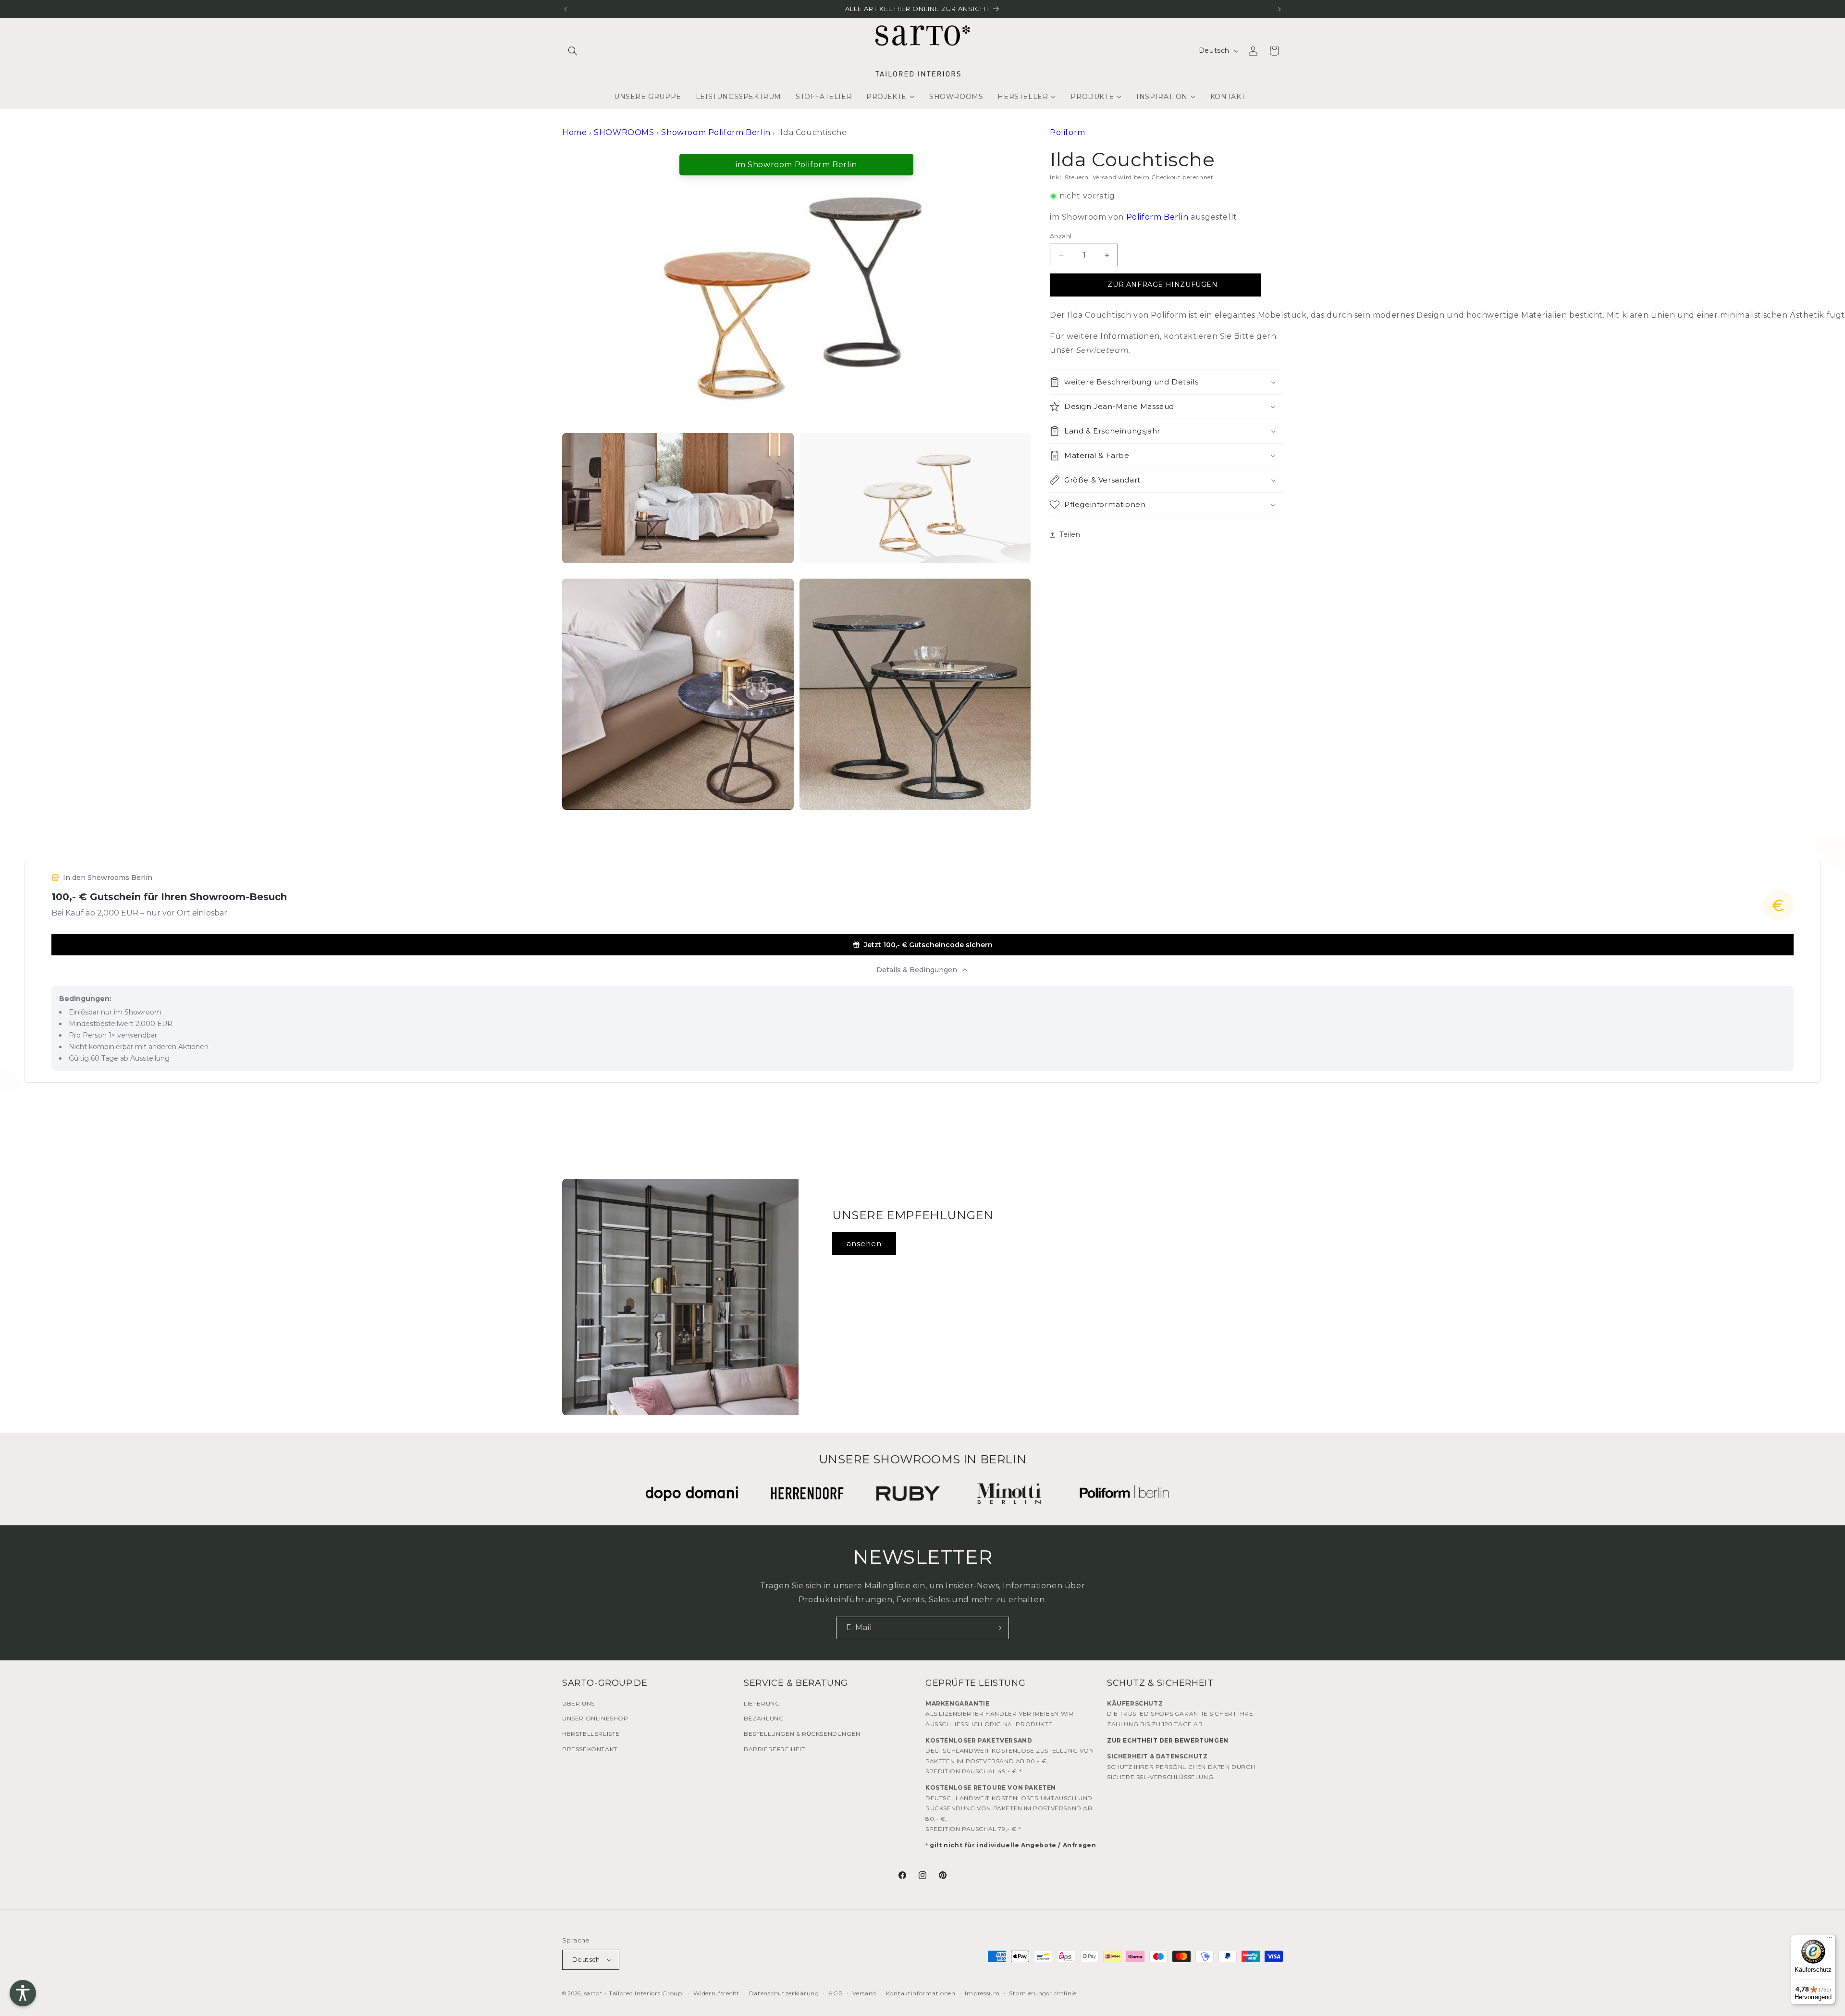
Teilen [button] (1070, 534)
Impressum (982, 1993)
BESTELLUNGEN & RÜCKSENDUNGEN (802, 1734)
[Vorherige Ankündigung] (566, 9)
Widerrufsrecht (716, 1993)
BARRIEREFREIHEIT (775, 1749)
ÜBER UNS (578, 1703)
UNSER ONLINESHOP (595, 1718)
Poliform (1068, 132)
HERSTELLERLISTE (591, 1734)
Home (574, 132)
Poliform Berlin (1157, 217)
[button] (573, 51)
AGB (836, 1993)
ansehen (864, 1243)
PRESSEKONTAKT (590, 1749)
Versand (1105, 177)
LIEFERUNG (762, 1703)
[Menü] (1830, 1940)
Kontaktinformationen (921, 1993)
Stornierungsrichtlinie (1043, 1993)
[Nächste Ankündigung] (1279, 9)
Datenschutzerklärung (784, 1993)
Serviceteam (1103, 350)
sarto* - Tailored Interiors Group (633, 1993)
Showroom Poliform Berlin (716, 132)
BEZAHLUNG (764, 1718)
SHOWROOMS (624, 132)
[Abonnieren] (998, 1628)
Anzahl (1061, 236)
